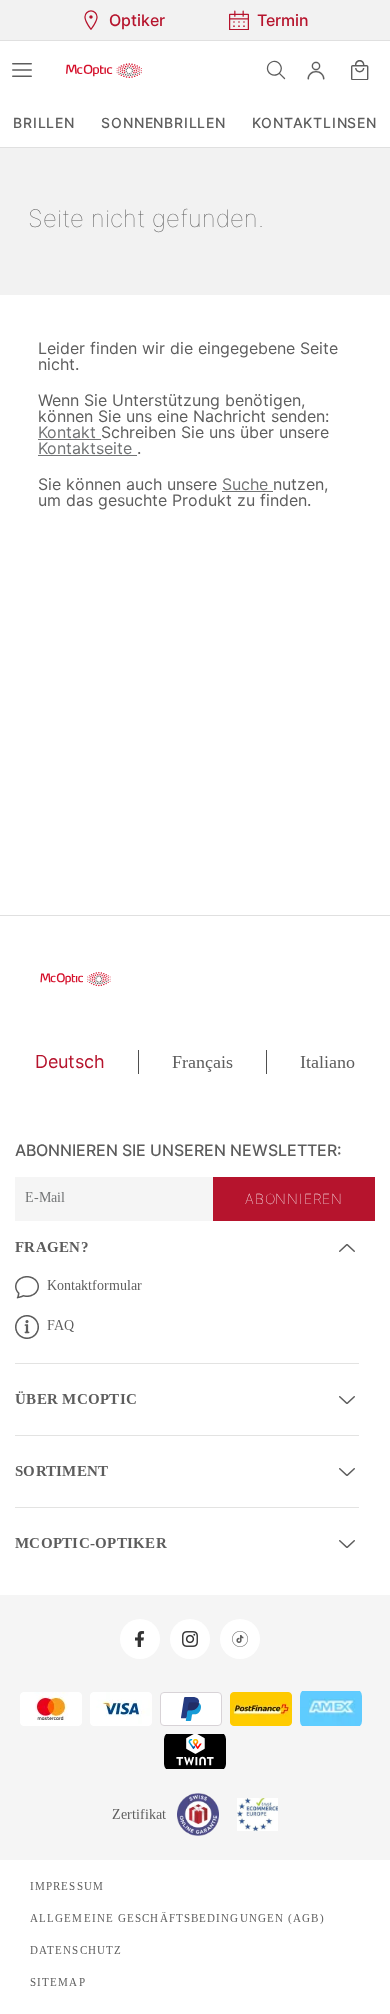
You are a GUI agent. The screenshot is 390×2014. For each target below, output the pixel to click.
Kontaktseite (87, 447)
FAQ (60, 1325)
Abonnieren (296, 1199)
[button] (316, 70)
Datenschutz (75, 1946)
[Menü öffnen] (22, 70)
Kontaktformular (98, 1285)
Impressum (65, 1882)
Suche (240, 483)
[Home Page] (104, 70)
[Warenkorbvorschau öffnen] (360, 70)
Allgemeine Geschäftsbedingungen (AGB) (169, 1914)
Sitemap (56, 1978)
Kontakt (69, 431)
